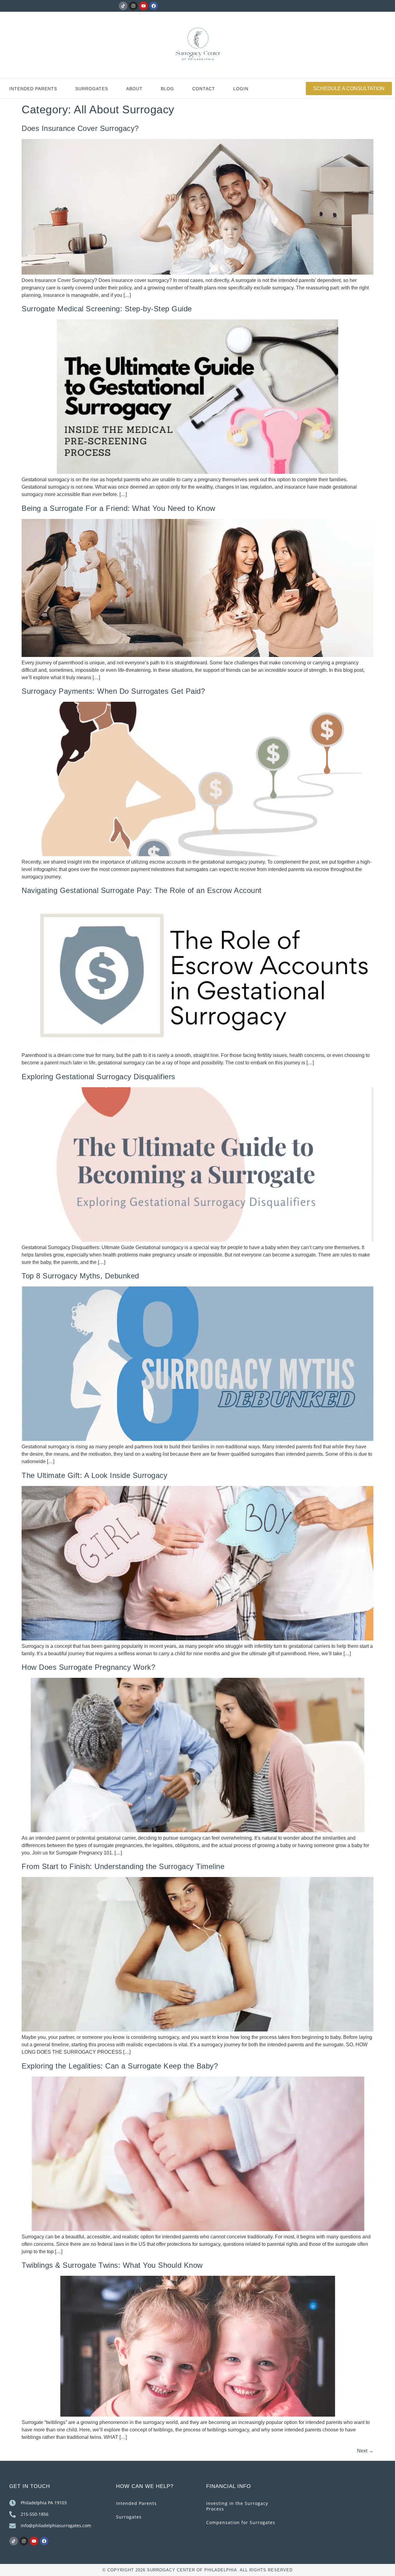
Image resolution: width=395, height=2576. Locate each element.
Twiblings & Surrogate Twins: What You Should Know (112, 2265)
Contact (204, 89)
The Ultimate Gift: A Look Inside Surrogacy (94, 1475)
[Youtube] (143, 6)
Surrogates (92, 89)
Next (365, 2451)
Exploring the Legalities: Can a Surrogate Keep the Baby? (120, 2066)
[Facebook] (154, 6)
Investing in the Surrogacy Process (237, 2506)
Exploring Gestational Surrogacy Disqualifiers (98, 1077)
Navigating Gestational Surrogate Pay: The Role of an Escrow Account (142, 890)
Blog (167, 89)
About (134, 89)
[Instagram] (133, 6)
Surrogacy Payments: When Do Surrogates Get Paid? (113, 691)
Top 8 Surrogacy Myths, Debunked (80, 1276)
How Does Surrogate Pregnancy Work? (88, 1667)
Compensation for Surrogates (241, 2522)
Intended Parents (33, 89)
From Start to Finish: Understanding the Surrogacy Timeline (123, 1866)
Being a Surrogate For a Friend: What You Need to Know (118, 508)
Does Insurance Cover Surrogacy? (80, 128)
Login (241, 89)
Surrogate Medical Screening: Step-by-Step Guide (107, 309)
